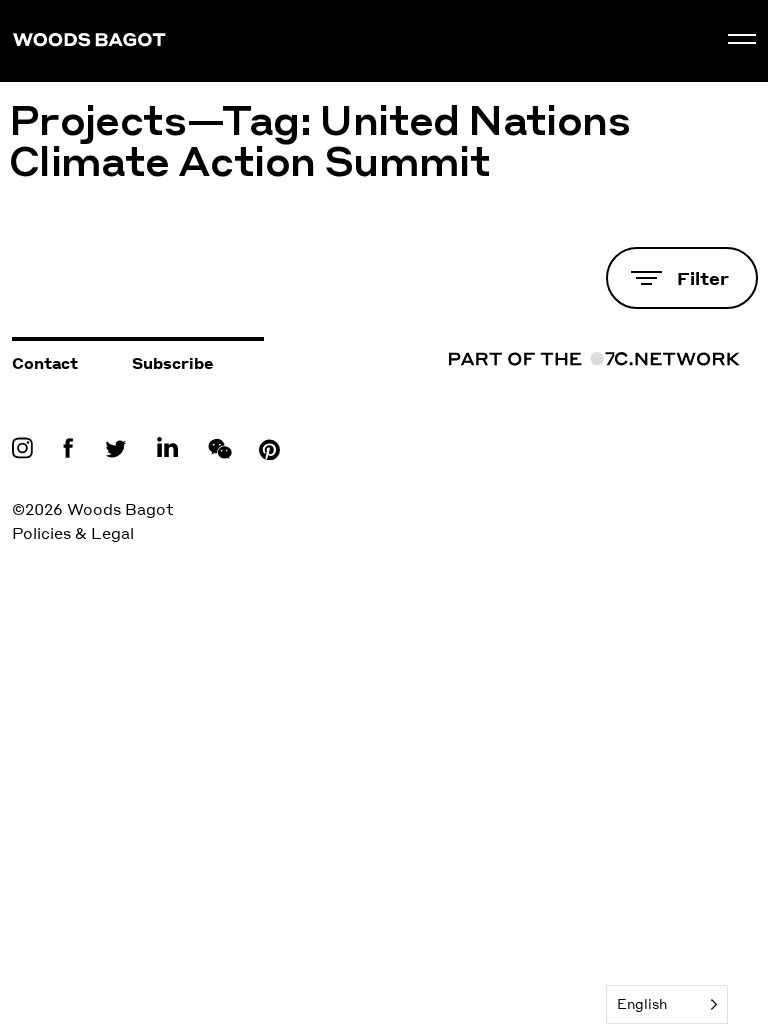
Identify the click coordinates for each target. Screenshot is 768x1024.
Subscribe (173, 363)
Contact (45, 363)
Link (27, 447)
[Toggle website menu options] (742, 39)
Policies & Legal (73, 533)
